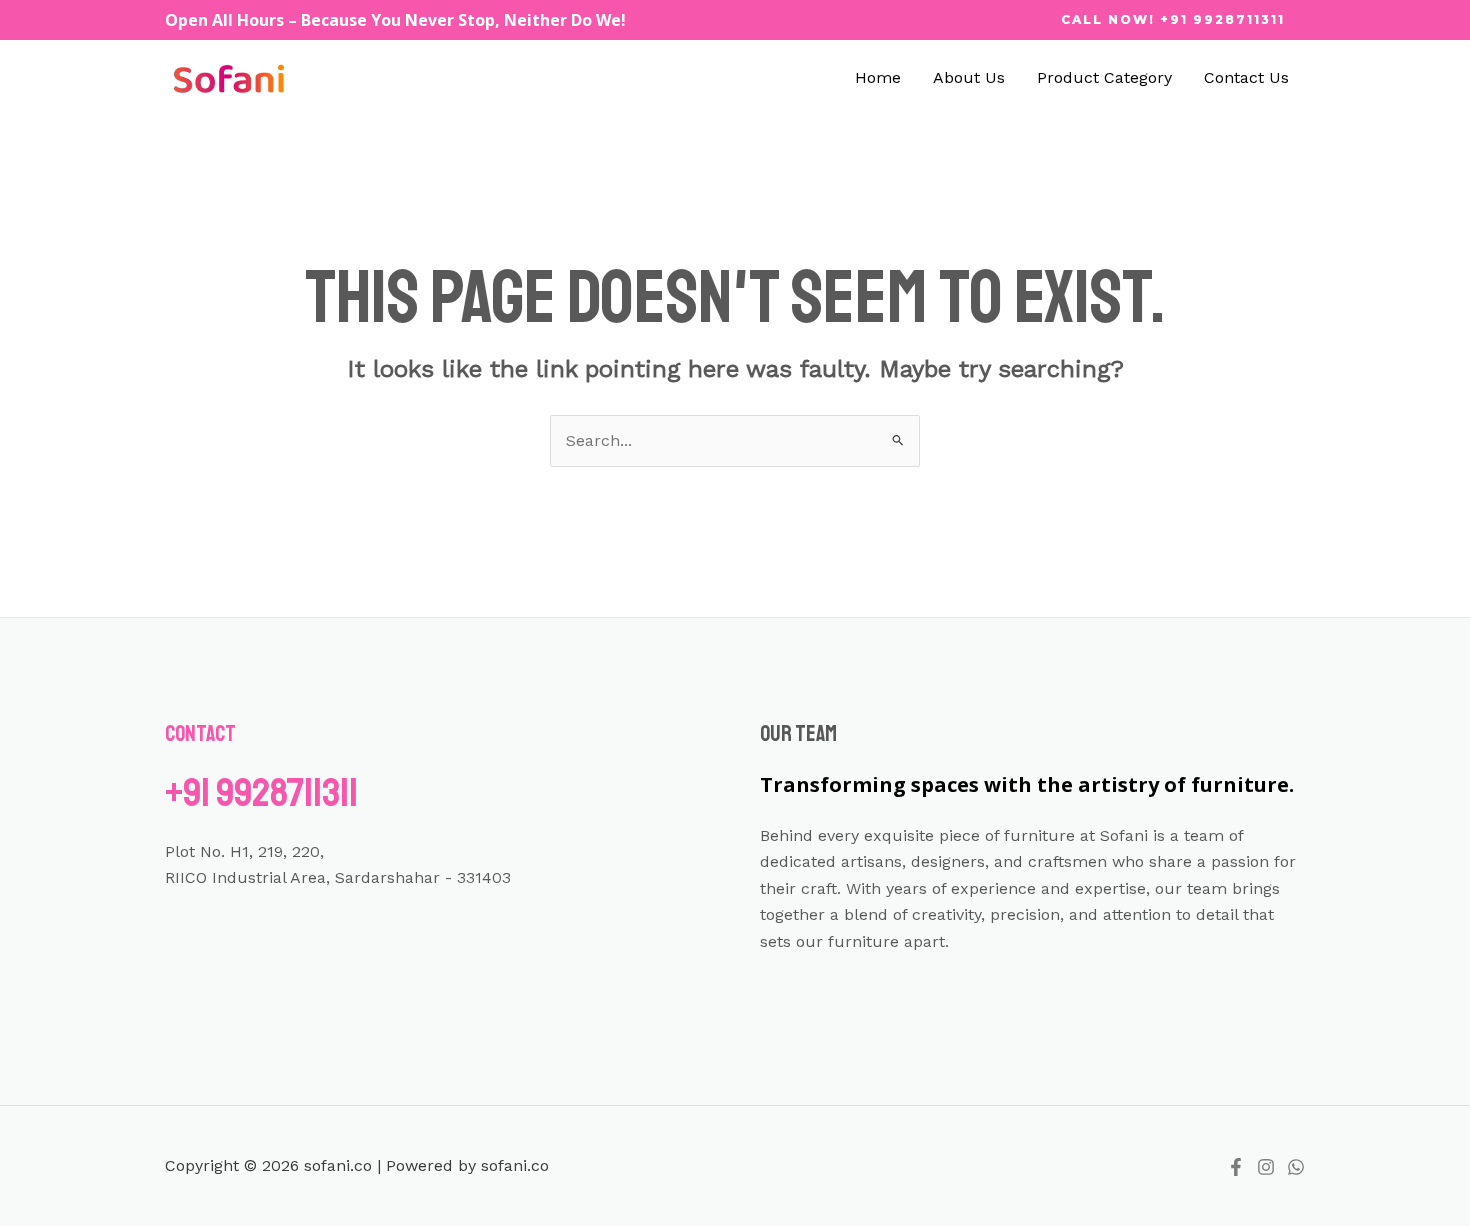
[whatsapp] (1296, 1167)
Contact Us (1246, 77)
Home (878, 77)
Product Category (1104, 77)
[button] (1173, 20)
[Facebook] (1236, 1167)
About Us (969, 77)
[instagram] (1266, 1167)
